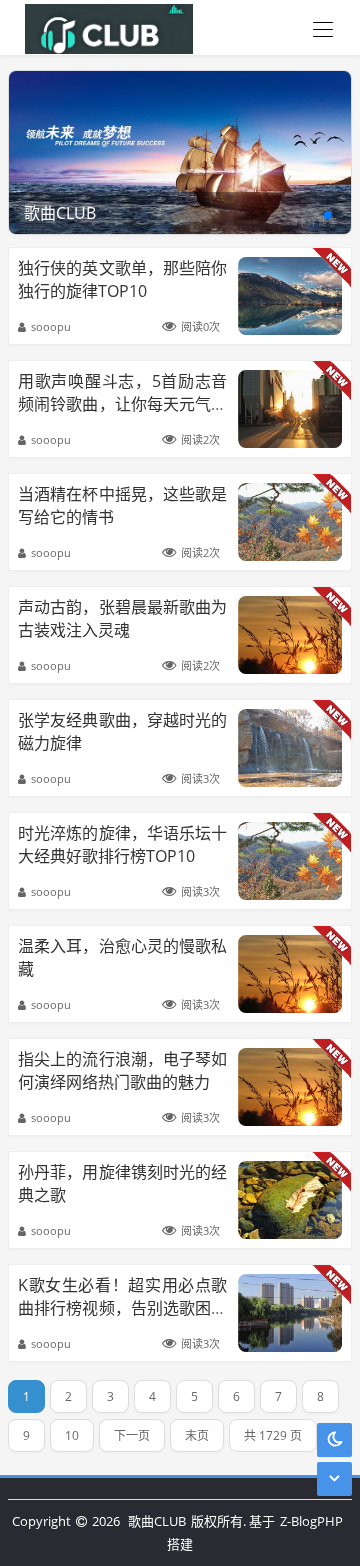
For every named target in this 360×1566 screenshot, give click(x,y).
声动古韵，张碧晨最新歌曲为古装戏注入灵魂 (122, 618)
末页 (197, 1435)
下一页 (132, 1435)
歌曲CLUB (157, 1521)
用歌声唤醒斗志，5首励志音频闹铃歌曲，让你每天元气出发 (122, 403)
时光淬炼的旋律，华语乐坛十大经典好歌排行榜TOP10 (122, 844)
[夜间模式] (335, 1439)
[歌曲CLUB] (104, 27)
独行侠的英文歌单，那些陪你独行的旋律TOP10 (122, 279)
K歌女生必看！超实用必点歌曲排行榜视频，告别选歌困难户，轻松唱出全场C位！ (122, 1307)
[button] (328, 215)
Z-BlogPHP (311, 1521)
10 (72, 1435)
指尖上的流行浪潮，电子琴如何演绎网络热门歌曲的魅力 (122, 1070)
